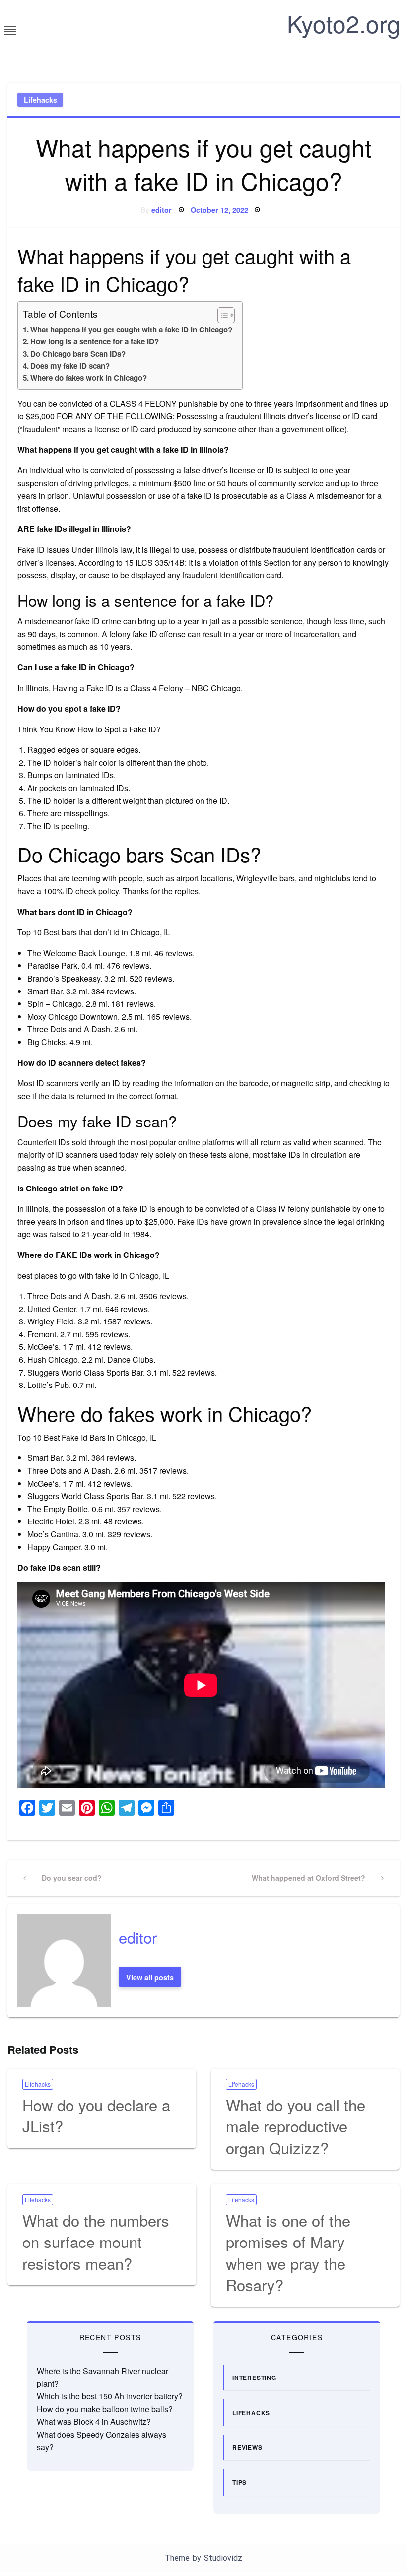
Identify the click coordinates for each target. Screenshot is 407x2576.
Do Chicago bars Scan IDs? (78, 354)
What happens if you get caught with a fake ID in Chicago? (131, 330)
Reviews (247, 2447)
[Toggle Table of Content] (221, 315)
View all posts (150, 1977)
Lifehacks (40, 100)
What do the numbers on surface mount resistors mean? (96, 2242)
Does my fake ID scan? (70, 366)
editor (162, 210)
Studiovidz (223, 2558)
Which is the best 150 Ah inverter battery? (110, 2396)
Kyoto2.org (344, 23)
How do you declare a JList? (96, 2115)
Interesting (254, 2378)
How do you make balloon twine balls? (105, 2409)
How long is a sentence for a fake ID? (95, 341)
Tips (239, 2482)
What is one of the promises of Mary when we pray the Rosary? (288, 2252)
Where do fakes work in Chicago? (89, 378)
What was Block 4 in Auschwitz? (94, 2421)
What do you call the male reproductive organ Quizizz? (296, 2126)
